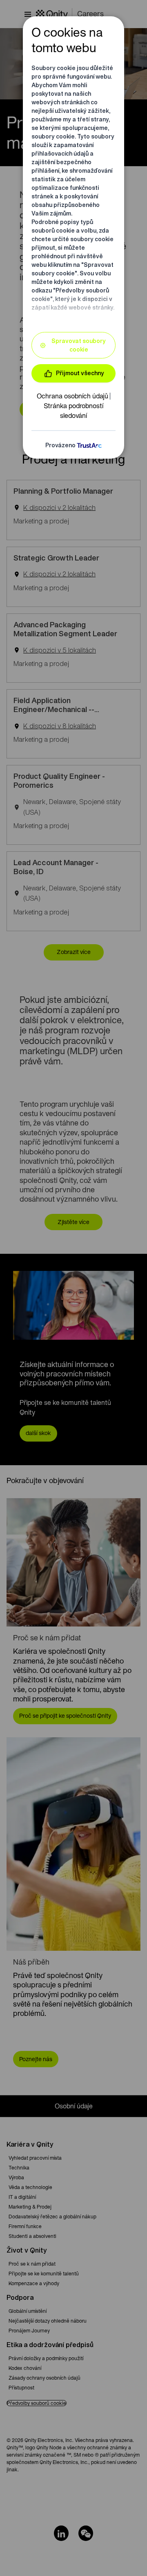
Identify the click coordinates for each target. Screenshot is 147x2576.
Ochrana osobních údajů (72, 396)
